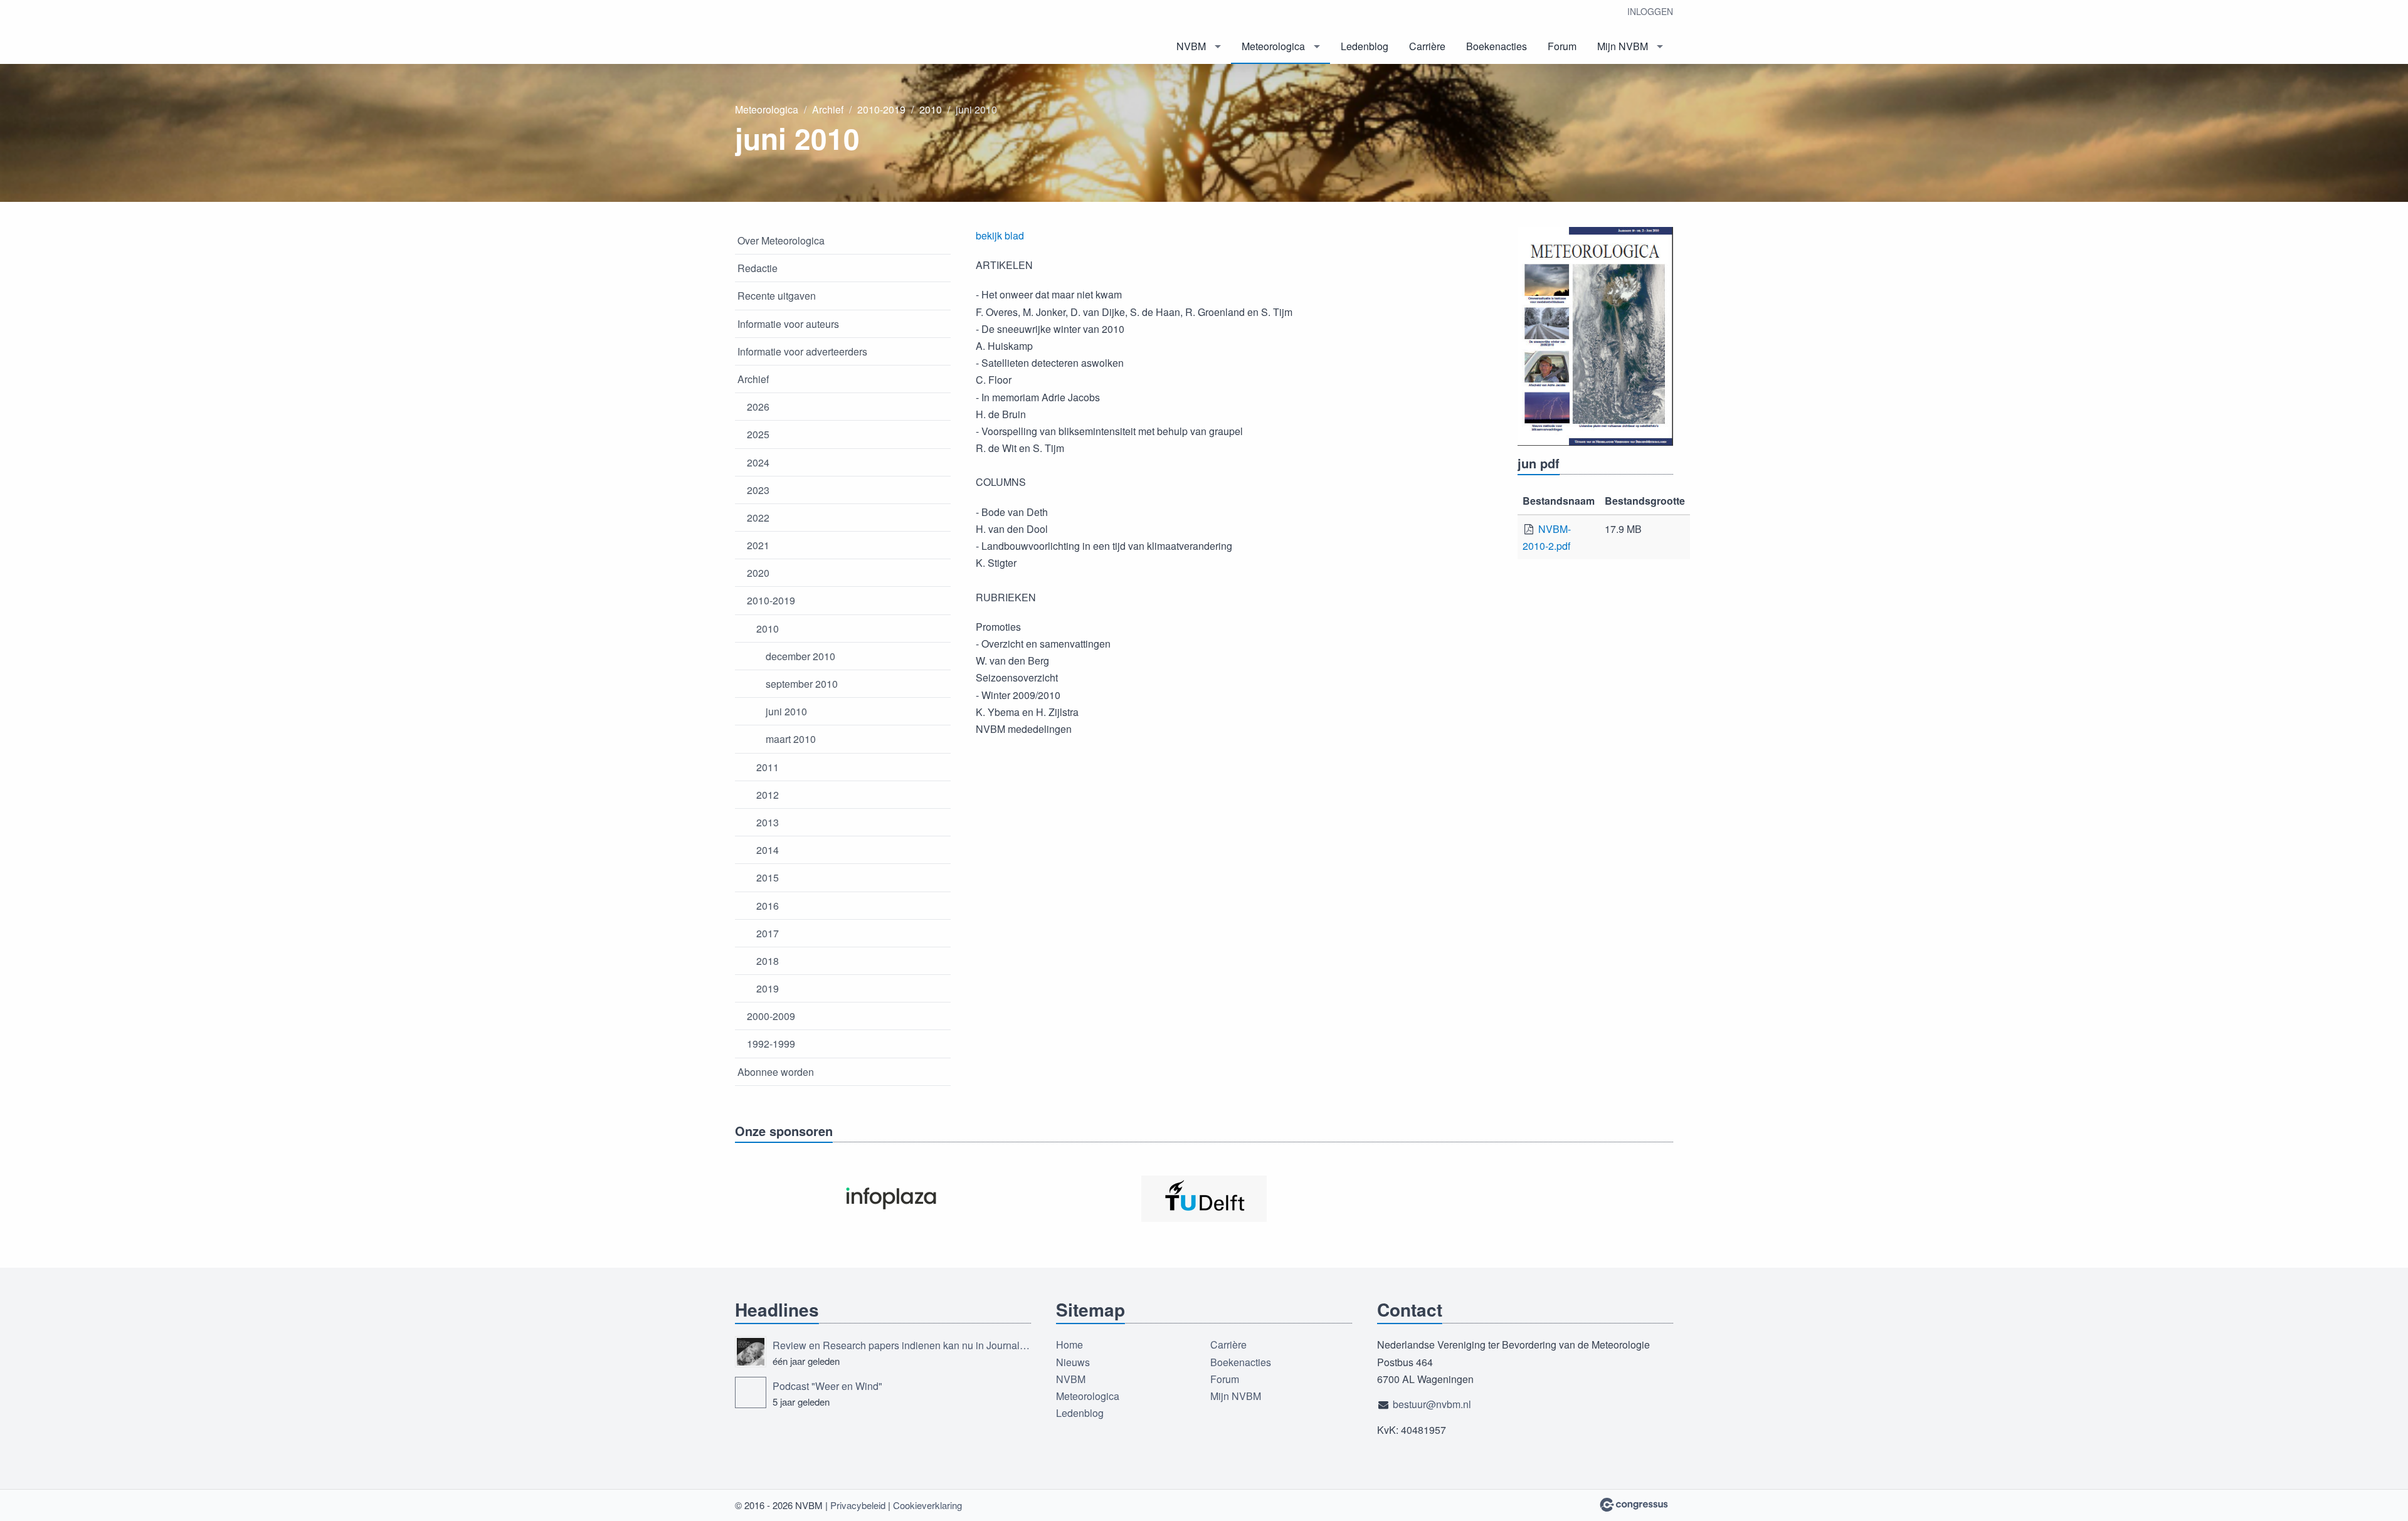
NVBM (1191, 46)
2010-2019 (881, 109)
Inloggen (1650, 11)
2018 (768, 961)
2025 (758, 434)
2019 (768, 988)
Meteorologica (1273, 46)
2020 (758, 573)
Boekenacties (1497, 46)
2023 (758, 490)
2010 (931, 109)
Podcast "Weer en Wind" (827, 1386)
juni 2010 (786, 711)
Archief (828, 109)
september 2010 (802, 684)
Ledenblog (1365, 46)
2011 (768, 767)
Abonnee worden (776, 1072)
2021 (758, 545)
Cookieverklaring (927, 1505)
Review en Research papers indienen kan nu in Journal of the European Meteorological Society (902, 1345)
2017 (768, 933)
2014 (768, 850)
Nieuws (1073, 1362)
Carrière (1427, 46)
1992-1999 (771, 1044)
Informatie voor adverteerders (802, 351)
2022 (758, 518)
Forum (1562, 46)
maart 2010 (791, 739)
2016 (768, 906)
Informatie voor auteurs (788, 324)
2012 (768, 795)
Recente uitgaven (777, 296)
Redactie (758, 268)
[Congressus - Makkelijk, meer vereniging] (1634, 1505)
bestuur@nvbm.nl (1432, 1404)
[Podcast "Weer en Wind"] (751, 1392)
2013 (768, 822)
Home (1069, 1345)
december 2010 (800, 656)
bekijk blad (1000, 235)
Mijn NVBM (1623, 46)
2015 (768, 877)
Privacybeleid (858, 1505)
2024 (758, 462)
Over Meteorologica (781, 240)
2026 (758, 407)
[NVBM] (829, 33)
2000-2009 (771, 1016)
